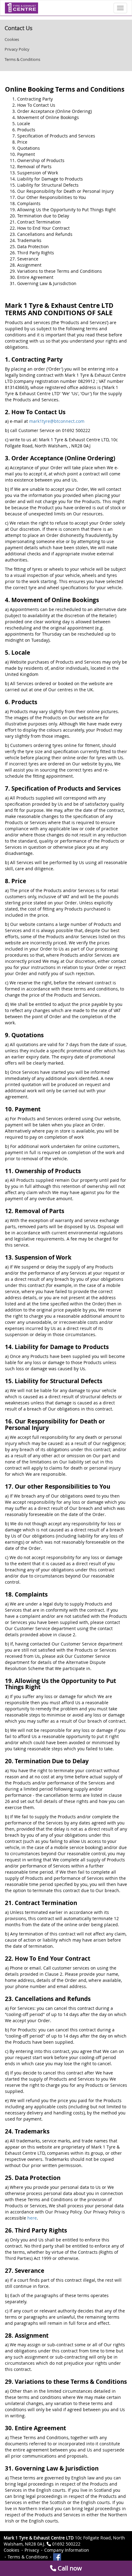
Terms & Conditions (22, 59)
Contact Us (19, 28)
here (32, 2218)
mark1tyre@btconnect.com (57, 421)
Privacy (32, 2550)
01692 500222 (66, 2544)
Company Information (67, 2550)
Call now (69, 2568)
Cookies (12, 39)
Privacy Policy (17, 49)
